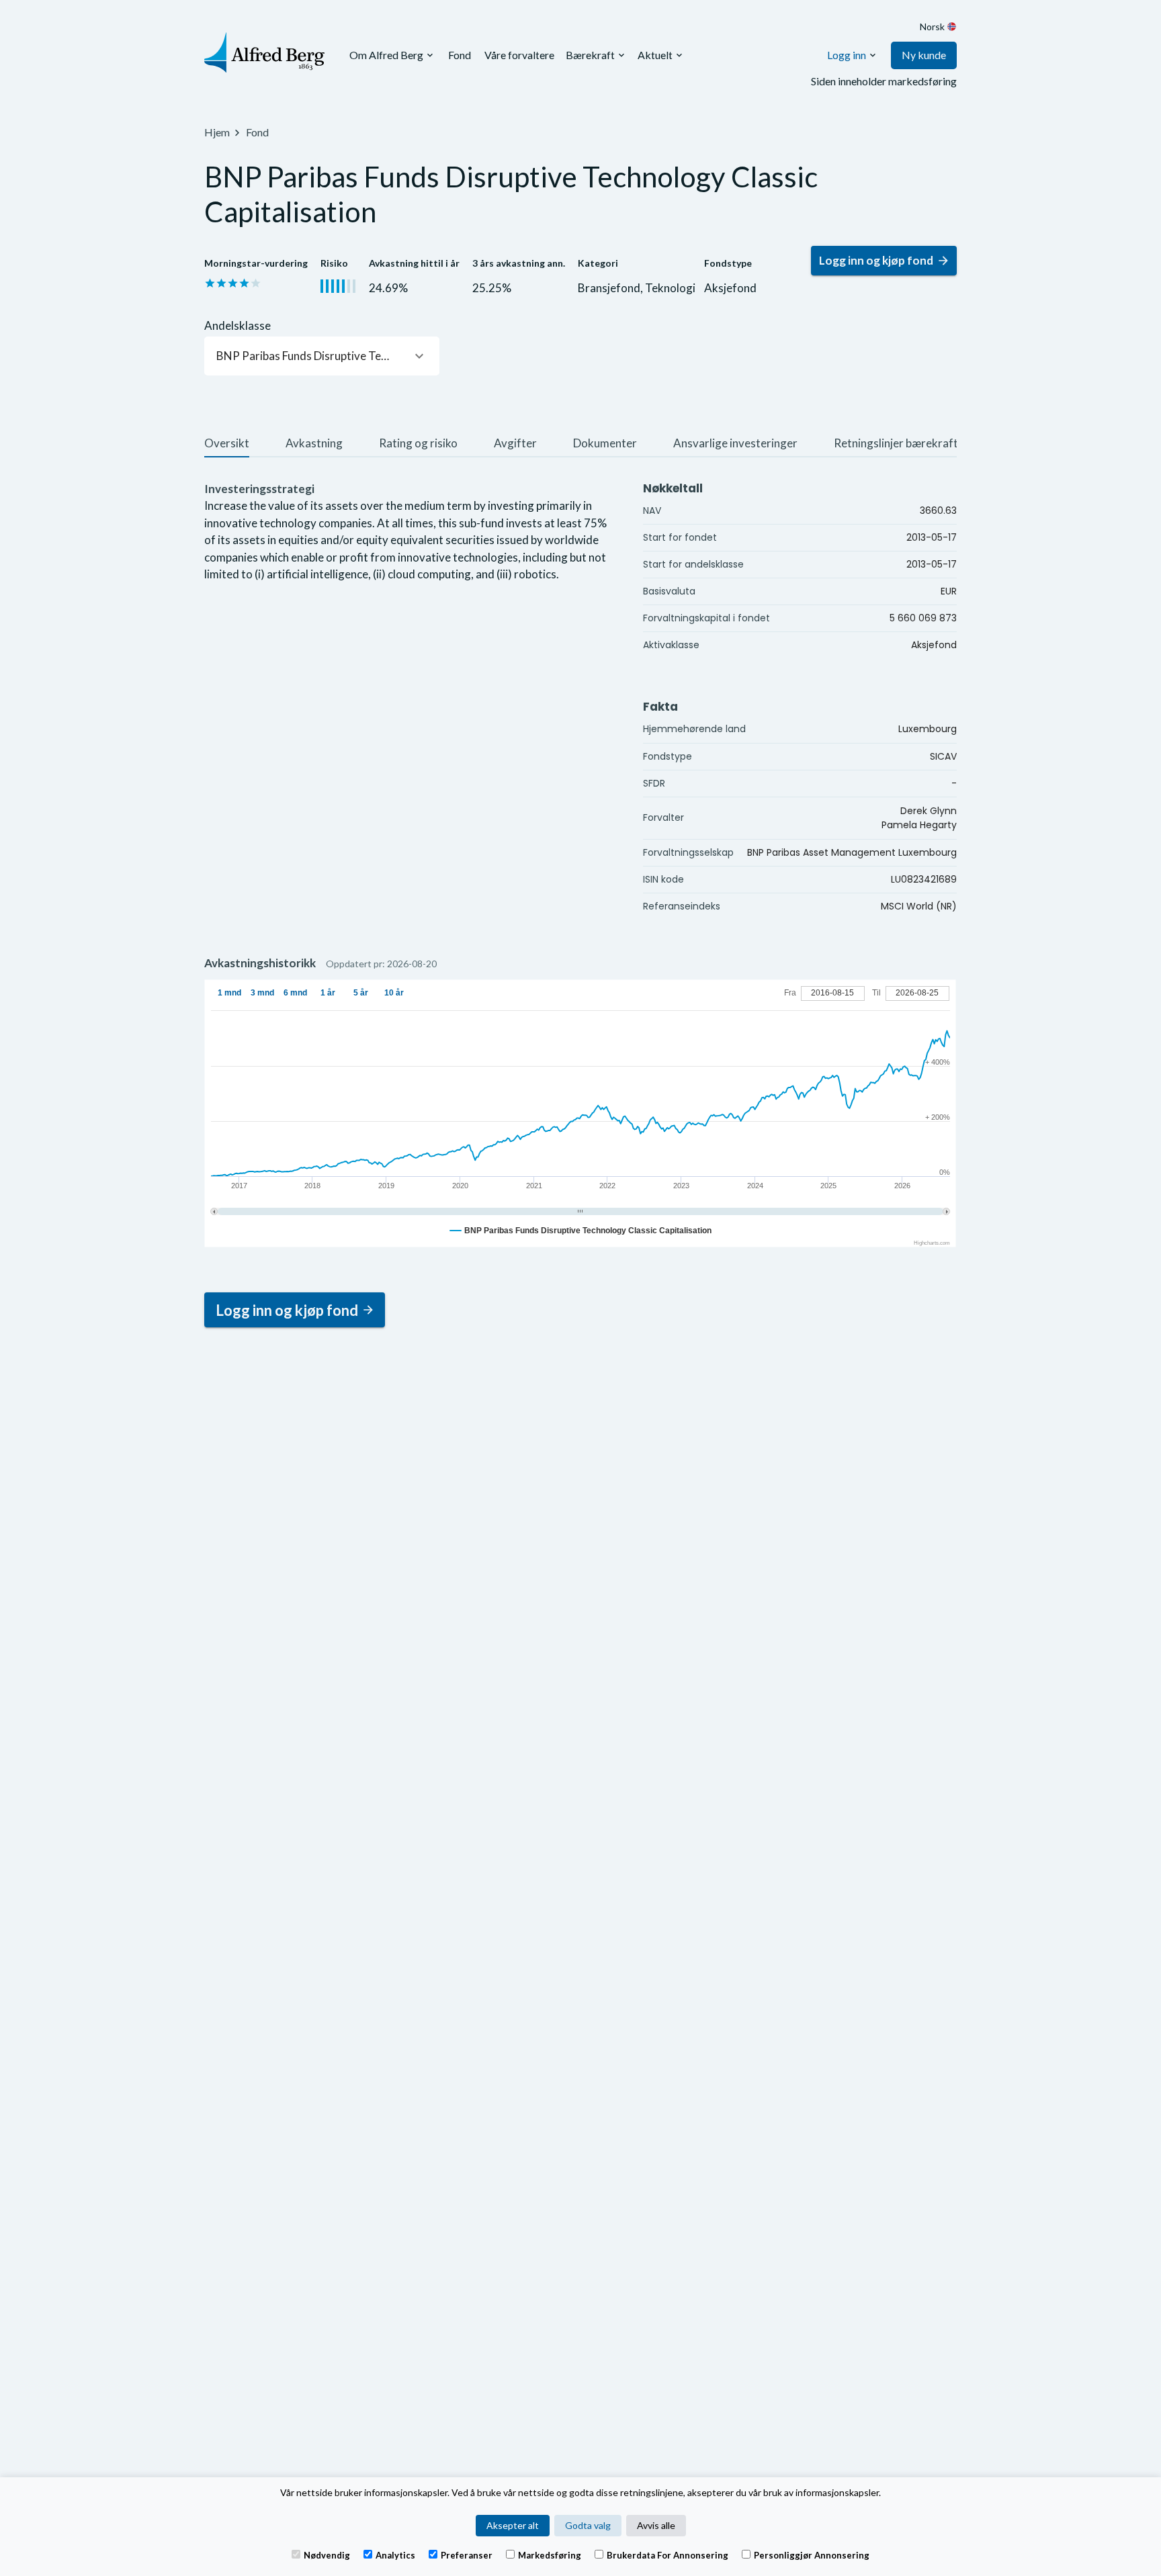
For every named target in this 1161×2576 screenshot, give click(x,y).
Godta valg (588, 2525)
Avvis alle (656, 2525)
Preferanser (467, 2555)
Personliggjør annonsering (812, 2555)
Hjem (217, 132)
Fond (460, 55)
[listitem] (227, 445)
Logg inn (847, 55)
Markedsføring (550, 2555)
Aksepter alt (513, 2525)
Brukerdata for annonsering (668, 2555)
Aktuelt (655, 55)
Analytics (395, 2555)
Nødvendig (327, 2555)
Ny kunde (924, 55)
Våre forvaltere (519, 55)
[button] (322, 356)
